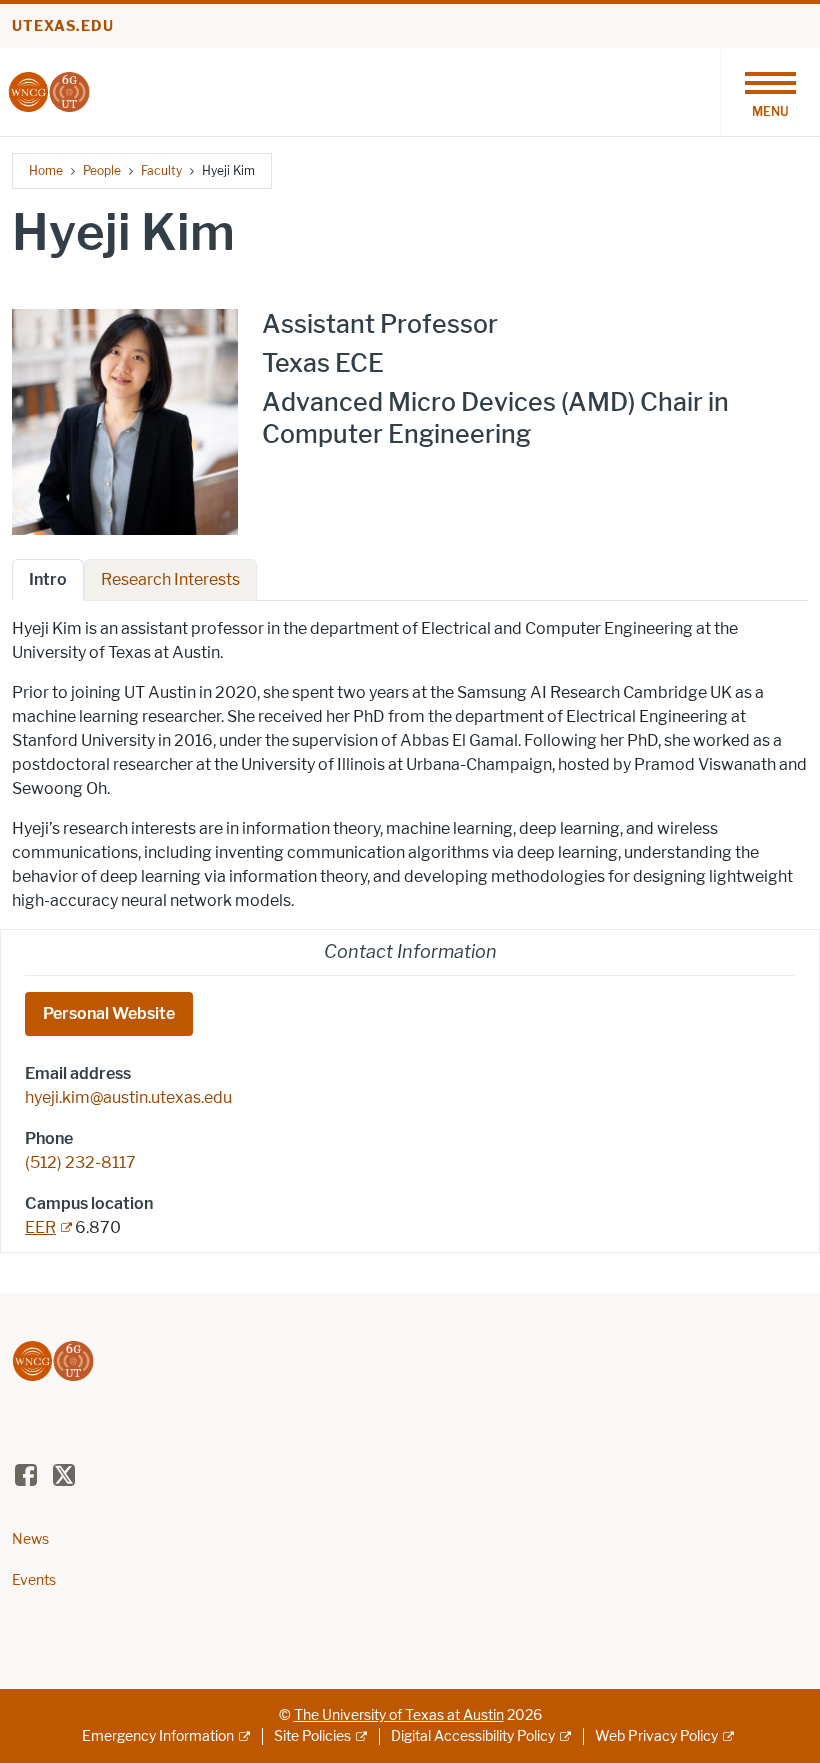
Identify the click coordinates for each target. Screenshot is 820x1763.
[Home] (49, 90)
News (30, 1539)
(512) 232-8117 (80, 1162)
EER (40, 1227)
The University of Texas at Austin (399, 1715)
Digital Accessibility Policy (473, 1736)
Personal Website (109, 1013)
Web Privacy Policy (656, 1736)
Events (34, 1580)
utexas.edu (63, 26)
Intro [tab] (48, 579)
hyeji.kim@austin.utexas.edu (128, 1097)
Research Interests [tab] (170, 579)
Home (46, 170)
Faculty (161, 170)
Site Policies (312, 1736)
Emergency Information (158, 1736)
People (102, 170)
